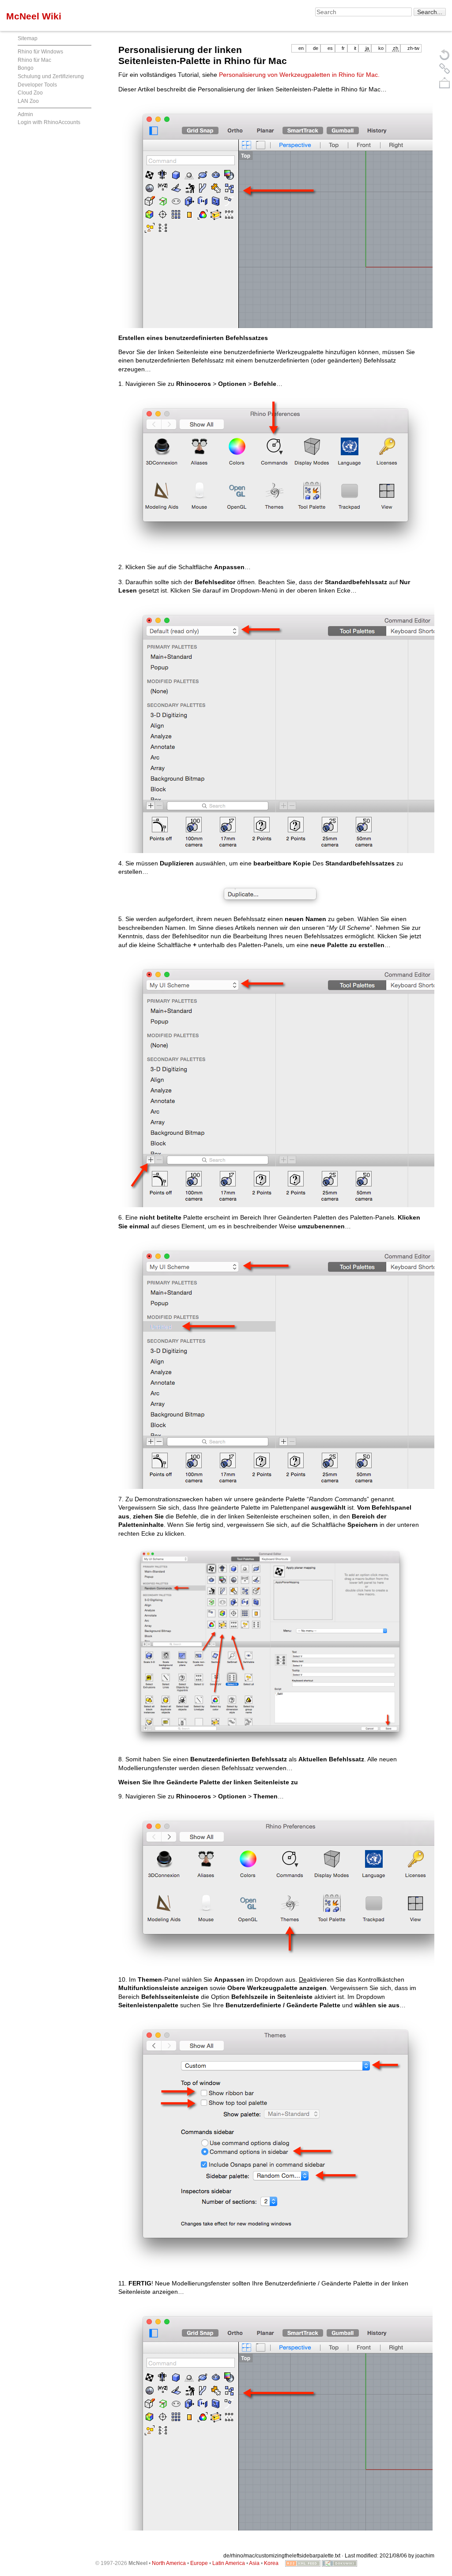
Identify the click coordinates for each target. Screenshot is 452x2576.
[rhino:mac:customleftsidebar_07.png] (270, 1647)
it (355, 48)
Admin (25, 114)
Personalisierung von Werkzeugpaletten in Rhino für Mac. (299, 75)
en (301, 48)
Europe (199, 2563)
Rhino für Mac (34, 60)
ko (381, 48)
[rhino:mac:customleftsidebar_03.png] (270, 727)
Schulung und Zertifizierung (51, 76)
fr (343, 48)
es (330, 48)
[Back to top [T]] (444, 83)
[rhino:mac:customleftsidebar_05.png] (270, 1081)
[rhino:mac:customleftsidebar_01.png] (270, 476)
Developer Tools (37, 85)
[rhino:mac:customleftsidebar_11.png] (270, 214)
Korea (271, 2563)
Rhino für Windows (40, 52)
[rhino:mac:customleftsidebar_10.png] (270, 2145)
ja (367, 48)
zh (395, 48)
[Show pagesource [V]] (444, 54)
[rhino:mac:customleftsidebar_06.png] (270, 1363)
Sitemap (28, 38)
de (316, 48)
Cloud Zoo (30, 93)
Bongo (26, 68)
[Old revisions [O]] (444, 68)
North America (169, 2563)
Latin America (229, 2563)
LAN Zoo (28, 101)
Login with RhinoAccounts (49, 122)
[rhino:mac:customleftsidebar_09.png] (270, 1888)
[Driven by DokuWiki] (339, 2563)
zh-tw (413, 48)
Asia (254, 2563)
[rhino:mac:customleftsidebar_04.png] (270, 896)
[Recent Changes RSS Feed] (303, 2563)
